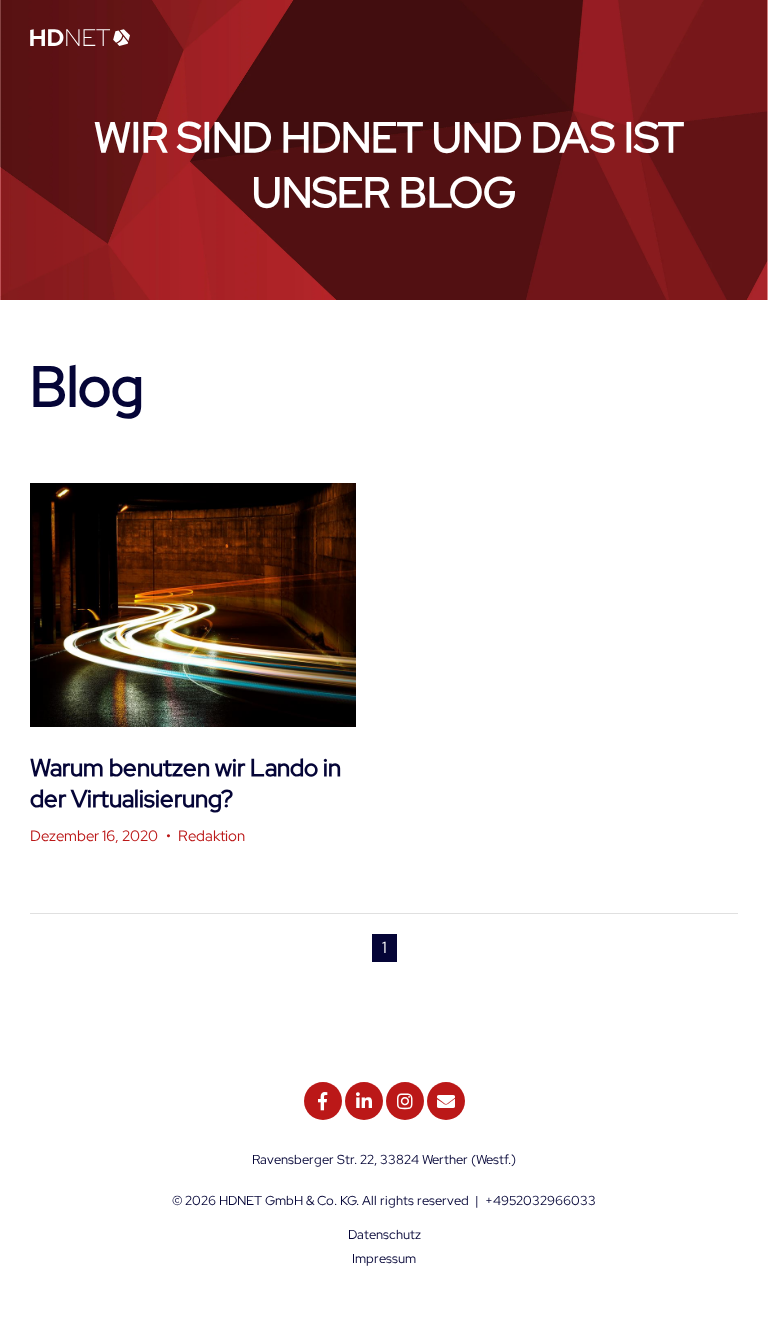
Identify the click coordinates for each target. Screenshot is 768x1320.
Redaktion (211, 836)
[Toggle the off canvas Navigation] (723, 39)
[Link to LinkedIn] (364, 1101)
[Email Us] (446, 1101)
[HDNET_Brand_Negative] (80, 39)
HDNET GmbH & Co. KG (287, 1200)
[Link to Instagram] (405, 1101)
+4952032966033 (540, 1200)
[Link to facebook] (323, 1101)
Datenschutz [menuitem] (384, 1234)
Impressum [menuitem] (384, 1258)
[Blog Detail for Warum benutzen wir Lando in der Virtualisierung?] (193, 605)
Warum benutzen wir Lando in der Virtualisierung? (185, 783)
